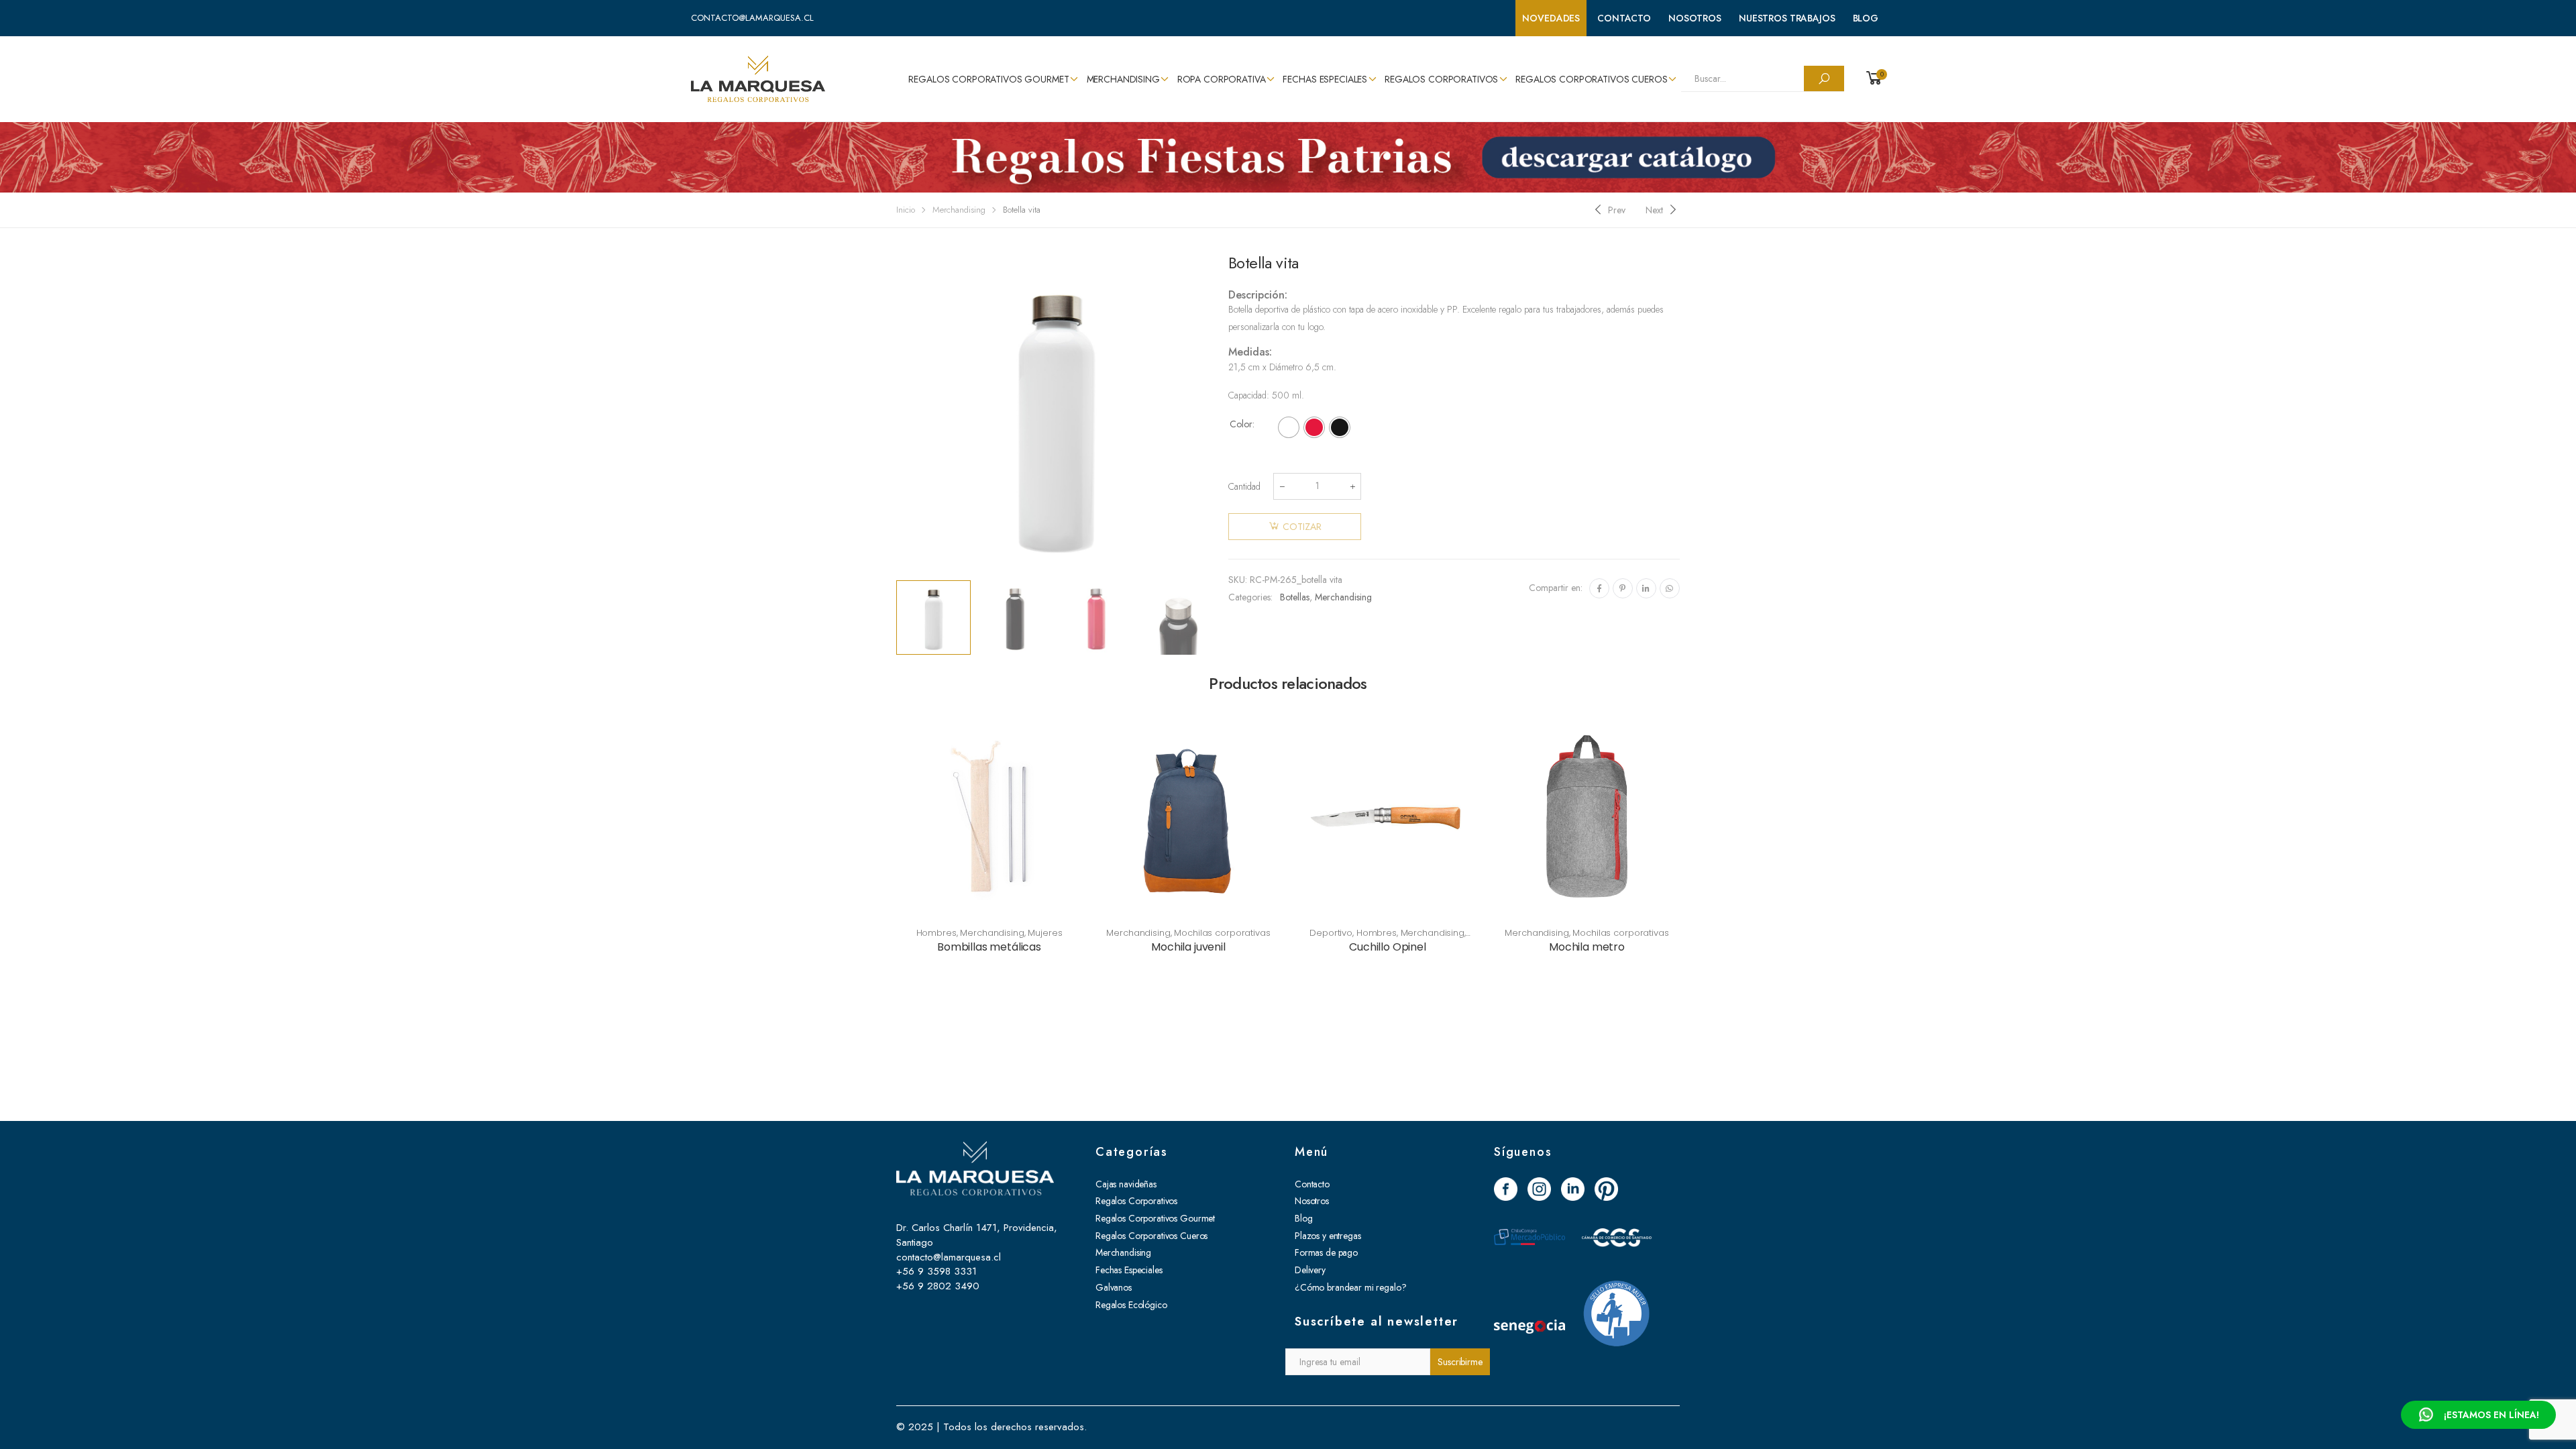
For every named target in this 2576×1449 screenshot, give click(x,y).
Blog (1866, 18)
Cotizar (1302, 527)
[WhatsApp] (1670, 588)
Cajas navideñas (1126, 1184)
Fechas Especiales (1325, 79)
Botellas (1295, 597)
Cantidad (1244, 486)
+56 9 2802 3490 (938, 1286)
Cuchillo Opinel (1388, 947)
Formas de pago (1326, 1252)
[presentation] (894, 414)
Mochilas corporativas (1222, 933)
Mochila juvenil (1188, 947)
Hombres (936, 933)
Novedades (1551, 18)
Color (1241, 424)
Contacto (1624, 18)
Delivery (1310, 1270)
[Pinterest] (1623, 588)
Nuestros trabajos (1787, 18)
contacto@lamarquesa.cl (752, 18)
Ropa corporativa (1222, 79)
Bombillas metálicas (989, 947)
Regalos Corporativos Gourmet (988, 79)
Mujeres (1045, 933)
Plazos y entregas (1328, 1236)
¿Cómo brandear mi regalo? (1351, 1287)
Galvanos (1114, 1287)
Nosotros (1695, 18)
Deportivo (1331, 933)
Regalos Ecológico (1131, 1305)
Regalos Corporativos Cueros (1591, 79)
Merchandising (1123, 79)
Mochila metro (1587, 947)
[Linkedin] (1646, 588)
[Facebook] (1599, 588)
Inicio (906, 210)
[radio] (1289, 427)
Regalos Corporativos (1441, 79)
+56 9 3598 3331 (936, 1271)
